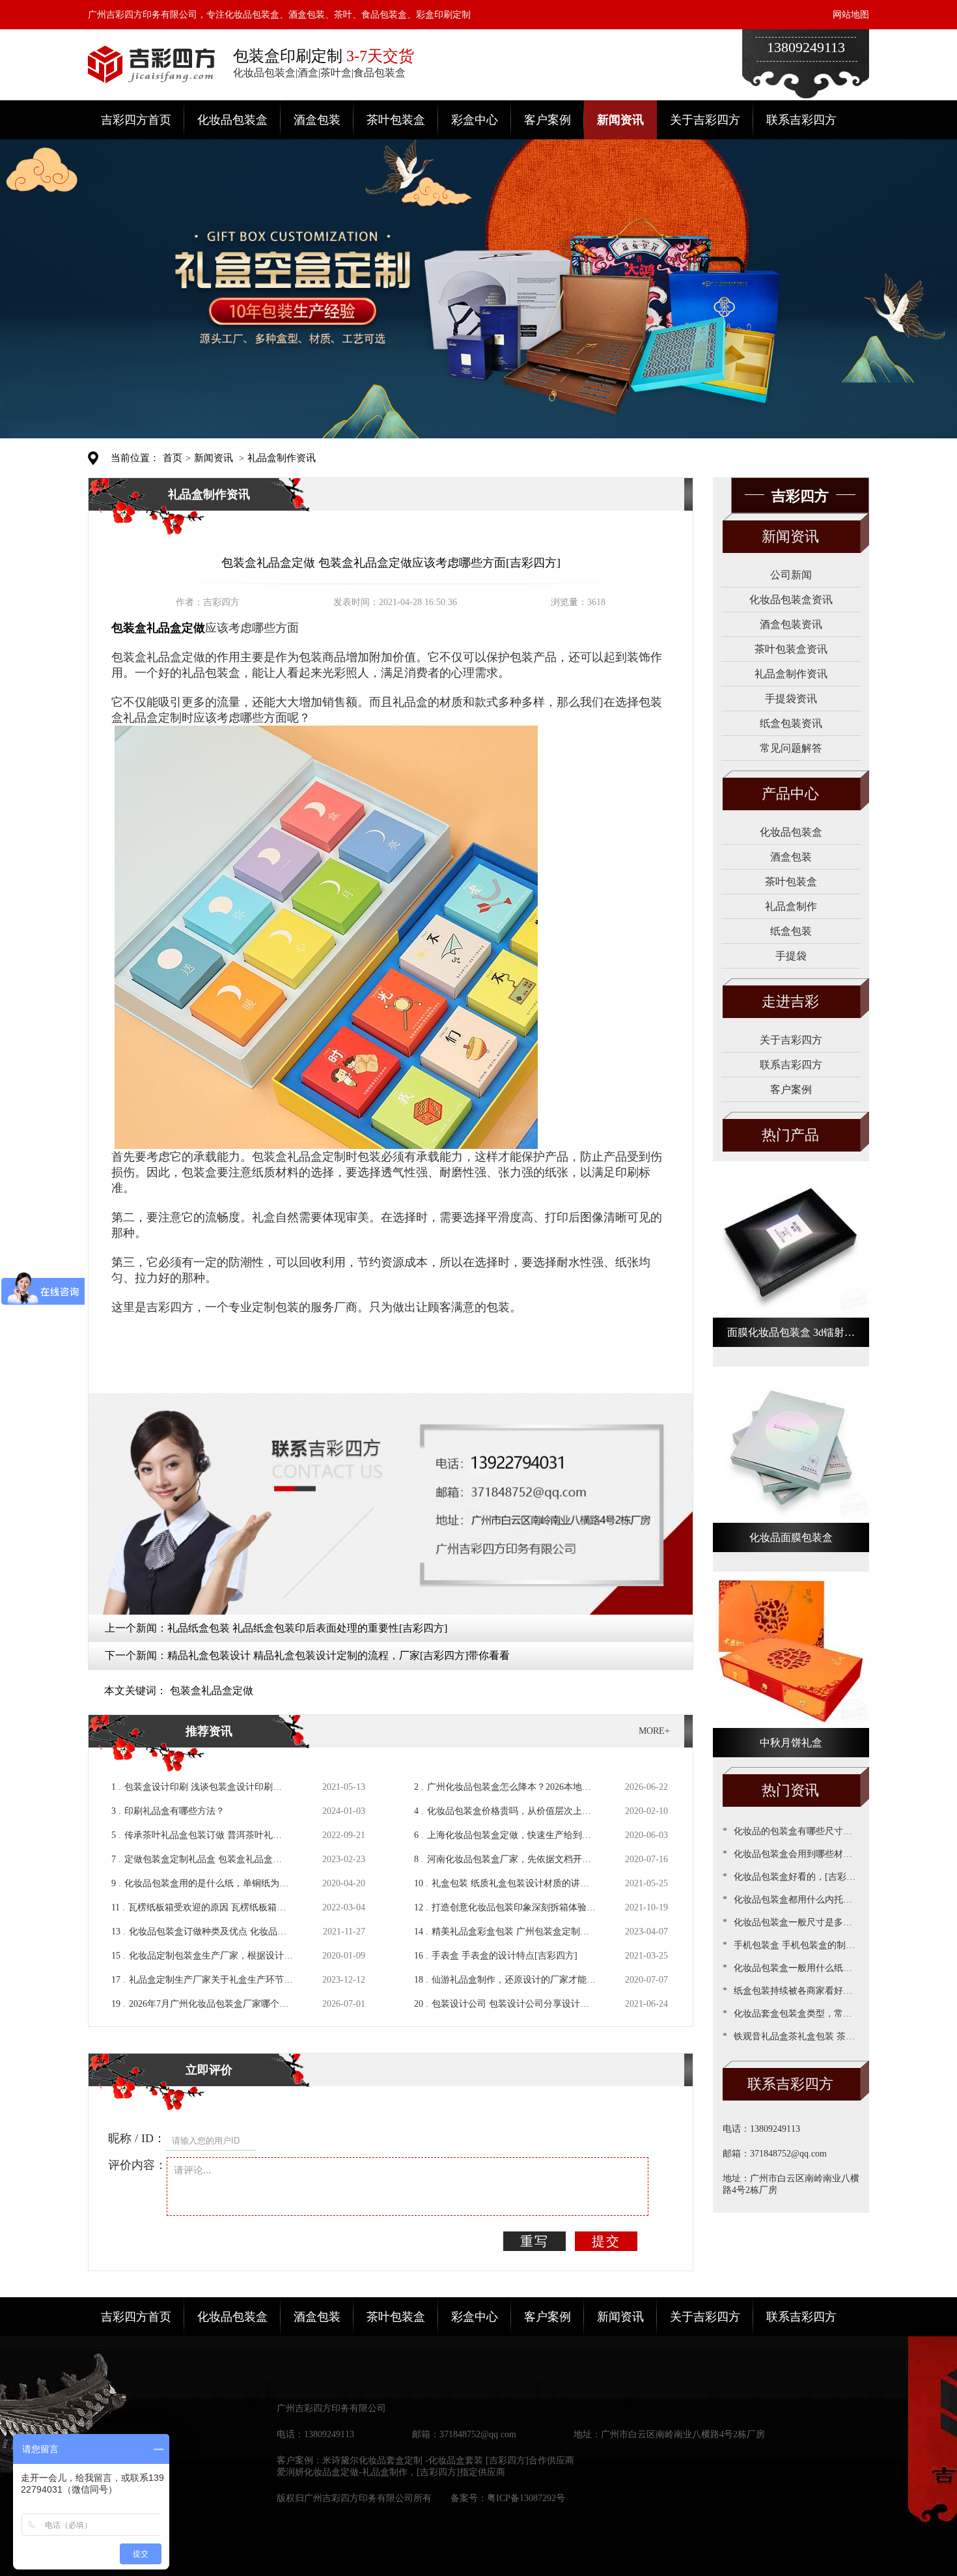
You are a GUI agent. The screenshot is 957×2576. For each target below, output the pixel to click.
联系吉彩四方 (801, 120)
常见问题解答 (791, 748)
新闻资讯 (620, 120)
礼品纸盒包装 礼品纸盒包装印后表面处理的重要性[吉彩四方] (307, 1628)
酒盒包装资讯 (791, 624)
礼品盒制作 (791, 906)
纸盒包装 (791, 931)
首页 (173, 458)
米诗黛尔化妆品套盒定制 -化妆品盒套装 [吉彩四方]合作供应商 (448, 2460)
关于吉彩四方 (705, 120)
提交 (606, 2241)
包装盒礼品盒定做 (212, 1691)
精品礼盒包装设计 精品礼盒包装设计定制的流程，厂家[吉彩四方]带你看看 (339, 1655)
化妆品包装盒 (232, 120)
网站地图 (851, 15)
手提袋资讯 (791, 699)
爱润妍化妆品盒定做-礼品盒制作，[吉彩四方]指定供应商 (391, 2472)
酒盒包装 (317, 120)
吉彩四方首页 (136, 120)
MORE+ (654, 1731)
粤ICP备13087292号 (526, 2498)
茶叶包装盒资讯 (791, 649)
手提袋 (791, 956)
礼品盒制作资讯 (282, 458)
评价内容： (137, 2165)
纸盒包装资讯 (791, 723)
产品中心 (790, 794)
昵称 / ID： (137, 2138)
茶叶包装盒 (396, 120)
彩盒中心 (475, 120)
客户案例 (548, 120)
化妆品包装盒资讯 (791, 600)
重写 (534, 2241)
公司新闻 (791, 575)
